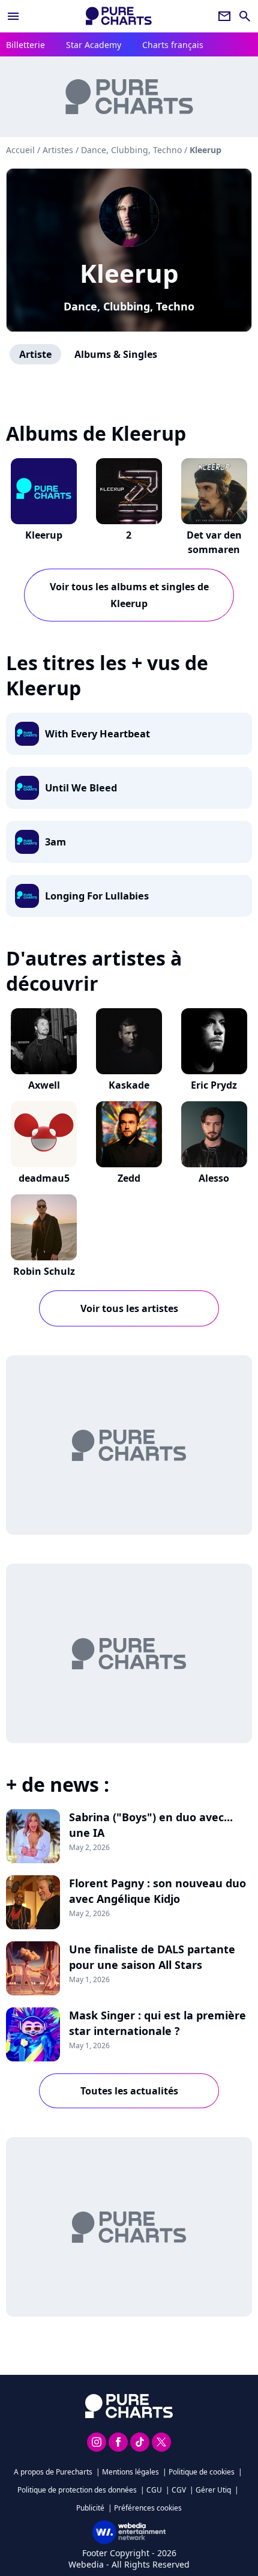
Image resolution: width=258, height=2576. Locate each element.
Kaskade (129, 1085)
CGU (154, 2490)
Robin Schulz (44, 1271)
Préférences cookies (148, 2508)
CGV (179, 2490)
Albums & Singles (116, 354)
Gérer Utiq (213, 2490)
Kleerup (129, 273)
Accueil (20, 150)
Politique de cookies (202, 2472)
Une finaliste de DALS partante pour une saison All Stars (152, 1957)
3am (55, 842)
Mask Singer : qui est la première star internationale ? (157, 2023)
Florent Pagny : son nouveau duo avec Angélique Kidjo (157, 1891)
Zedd (129, 1178)
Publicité (90, 2508)
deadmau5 (44, 1178)
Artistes (58, 150)
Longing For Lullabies (97, 896)
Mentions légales (130, 2472)
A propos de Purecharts (53, 2472)
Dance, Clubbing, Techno (129, 306)
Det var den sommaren (214, 542)
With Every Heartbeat (97, 734)
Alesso (214, 1178)
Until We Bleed (81, 788)
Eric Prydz (214, 1085)
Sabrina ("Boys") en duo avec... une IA (151, 1825)
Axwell (44, 1085)
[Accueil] (119, 16)
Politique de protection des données (77, 2490)
